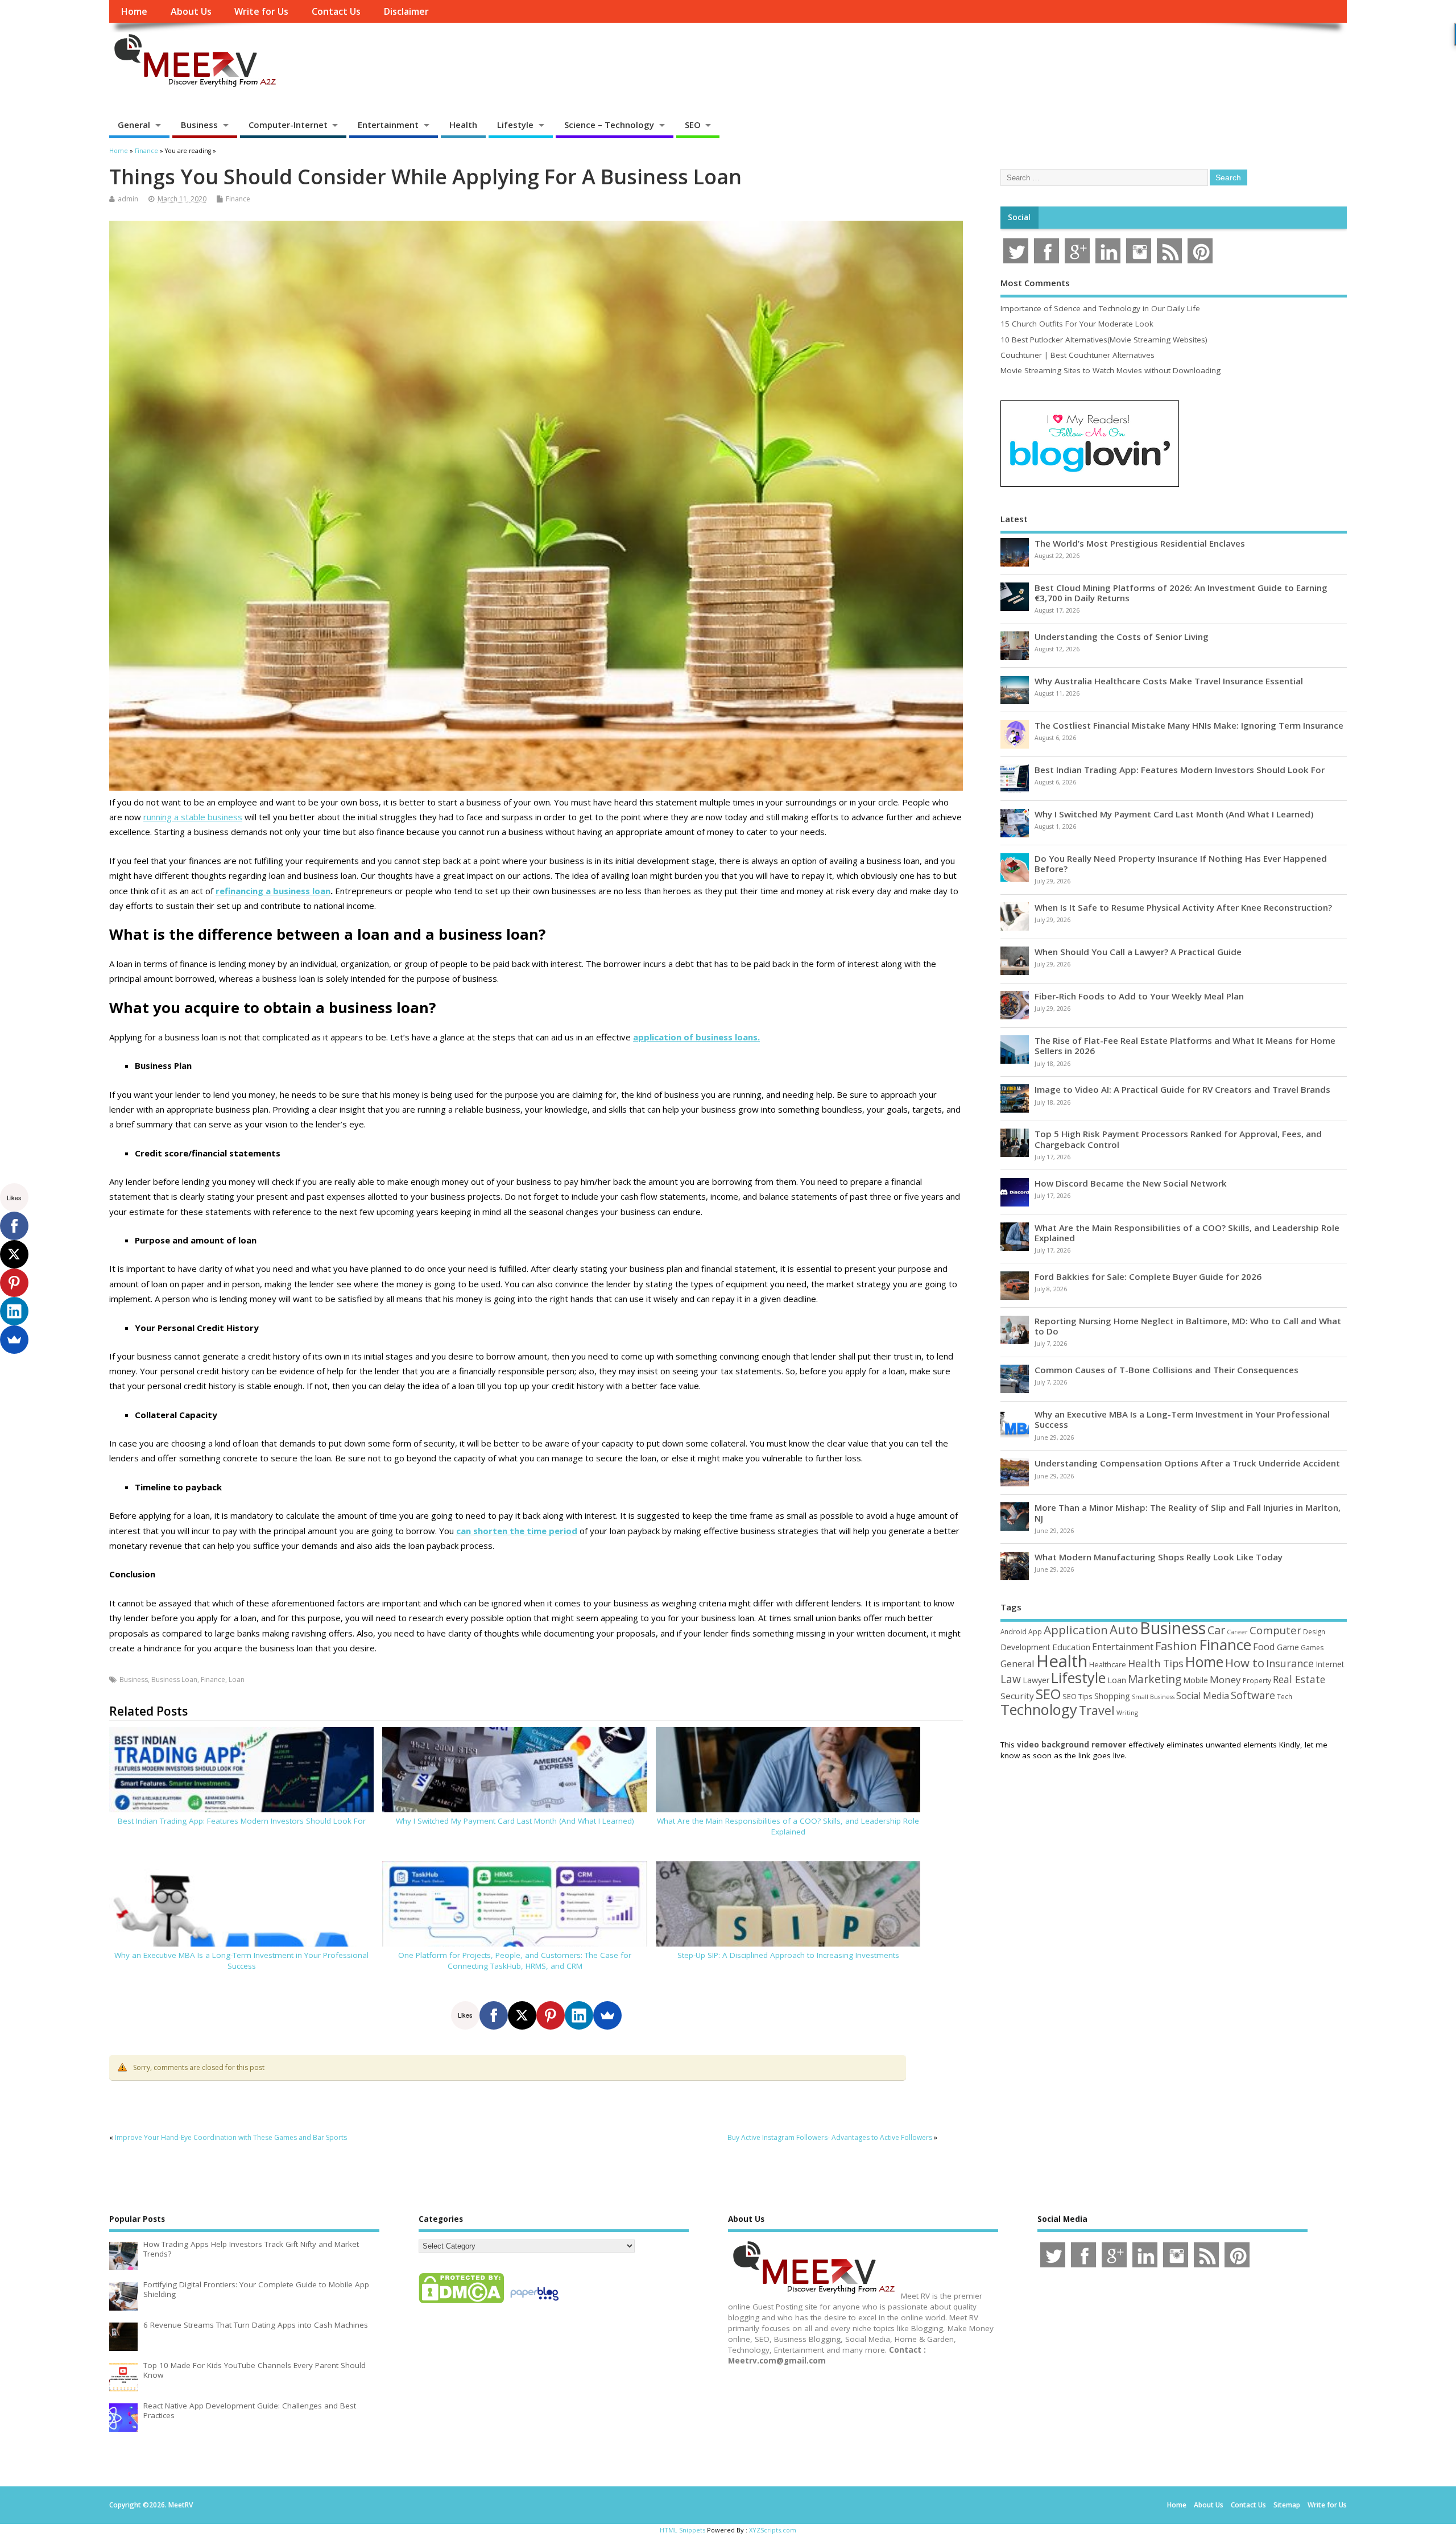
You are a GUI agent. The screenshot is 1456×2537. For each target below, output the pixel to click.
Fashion (1176, 1646)
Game (1288, 1647)
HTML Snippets (682, 2530)
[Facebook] (494, 2015)
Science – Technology (609, 125)
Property (1257, 1680)
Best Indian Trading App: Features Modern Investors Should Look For (242, 1821)
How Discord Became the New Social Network (1131, 1183)
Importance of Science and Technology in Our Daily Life (1100, 308)
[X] (522, 2015)
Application (1076, 1630)
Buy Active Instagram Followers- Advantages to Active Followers (830, 2137)
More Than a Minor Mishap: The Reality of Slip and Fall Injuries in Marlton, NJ (1188, 1513)
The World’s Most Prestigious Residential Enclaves (1140, 543)
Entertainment (388, 125)
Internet (1330, 1664)
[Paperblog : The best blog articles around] (534, 2303)
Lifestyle (515, 125)
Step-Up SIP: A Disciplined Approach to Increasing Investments (788, 1955)
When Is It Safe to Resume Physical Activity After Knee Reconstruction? (1183, 907)
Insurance (1290, 1663)
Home (134, 11)
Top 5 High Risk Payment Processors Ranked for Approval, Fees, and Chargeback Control (1178, 1139)
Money (1225, 1679)
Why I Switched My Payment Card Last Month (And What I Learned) (515, 1821)
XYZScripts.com (773, 2530)
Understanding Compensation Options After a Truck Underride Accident (1187, 1463)
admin (128, 199)
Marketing (1155, 1679)
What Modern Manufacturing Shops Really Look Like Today (1159, 1557)
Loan (237, 1679)
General (134, 125)
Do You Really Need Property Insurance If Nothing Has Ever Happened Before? (1181, 863)
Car (1216, 1630)
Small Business (1153, 1697)
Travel (1097, 1710)
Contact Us (336, 11)
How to (1245, 1663)
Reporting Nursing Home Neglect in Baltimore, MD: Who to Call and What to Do (1188, 1326)
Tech (1285, 1696)
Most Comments (1035, 283)
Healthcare (1108, 1664)
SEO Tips (1077, 1696)
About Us (191, 11)
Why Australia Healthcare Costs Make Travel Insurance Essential (1169, 681)
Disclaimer (406, 11)
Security (1017, 1696)
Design (1314, 1631)
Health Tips (1156, 1663)
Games (1312, 1648)
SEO (693, 125)
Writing (1127, 1712)
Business (199, 125)
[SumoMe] (607, 2015)
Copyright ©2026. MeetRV (151, 2505)
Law (1011, 1679)
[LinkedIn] (579, 2015)
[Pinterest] (551, 2015)
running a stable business (193, 817)
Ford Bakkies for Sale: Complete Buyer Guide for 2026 (1148, 1276)
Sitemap (1287, 2505)
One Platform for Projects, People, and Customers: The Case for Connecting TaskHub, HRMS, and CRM (515, 1960)
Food (1264, 1646)
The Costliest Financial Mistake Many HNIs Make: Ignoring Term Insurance (1189, 725)
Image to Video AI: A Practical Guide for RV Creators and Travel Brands (1182, 1089)
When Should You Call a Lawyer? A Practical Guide (1138, 952)
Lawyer (1036, 1680)
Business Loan (174, 1679)
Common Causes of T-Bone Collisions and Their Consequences (1167, 1370)
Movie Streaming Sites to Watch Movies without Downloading (1110, 370)
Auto (1124, 1629)
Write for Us (261, 11)
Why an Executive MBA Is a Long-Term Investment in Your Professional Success (241, 1960)
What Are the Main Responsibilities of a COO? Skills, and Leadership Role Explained (788, 1826)
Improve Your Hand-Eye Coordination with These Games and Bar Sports (231, 2137)
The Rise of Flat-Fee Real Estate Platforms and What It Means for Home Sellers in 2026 (1185, 1046)
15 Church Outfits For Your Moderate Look (1077, 324)
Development (1025, 1647)
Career (1237, 1632)
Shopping (1112, 1696)
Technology (1039, 1709)
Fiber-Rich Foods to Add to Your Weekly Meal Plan (1139, 996)
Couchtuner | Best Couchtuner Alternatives (1077, 355)
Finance (238, 199)
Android (1014, 1631)
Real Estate (1299, 1679)
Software (1253, 1695)
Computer (1275, 1630)
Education (1071, 1647)
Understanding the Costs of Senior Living (1122, 637)
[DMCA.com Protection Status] (461, 2303)
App (1035, 1631)
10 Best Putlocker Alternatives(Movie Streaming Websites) (1104, 340)
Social (1019, 217)
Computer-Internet (288, 125)
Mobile (1196, 1680)
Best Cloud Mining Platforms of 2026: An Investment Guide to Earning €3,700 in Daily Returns (1181, 593)
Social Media (1203, 1696)
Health (463, 125)
